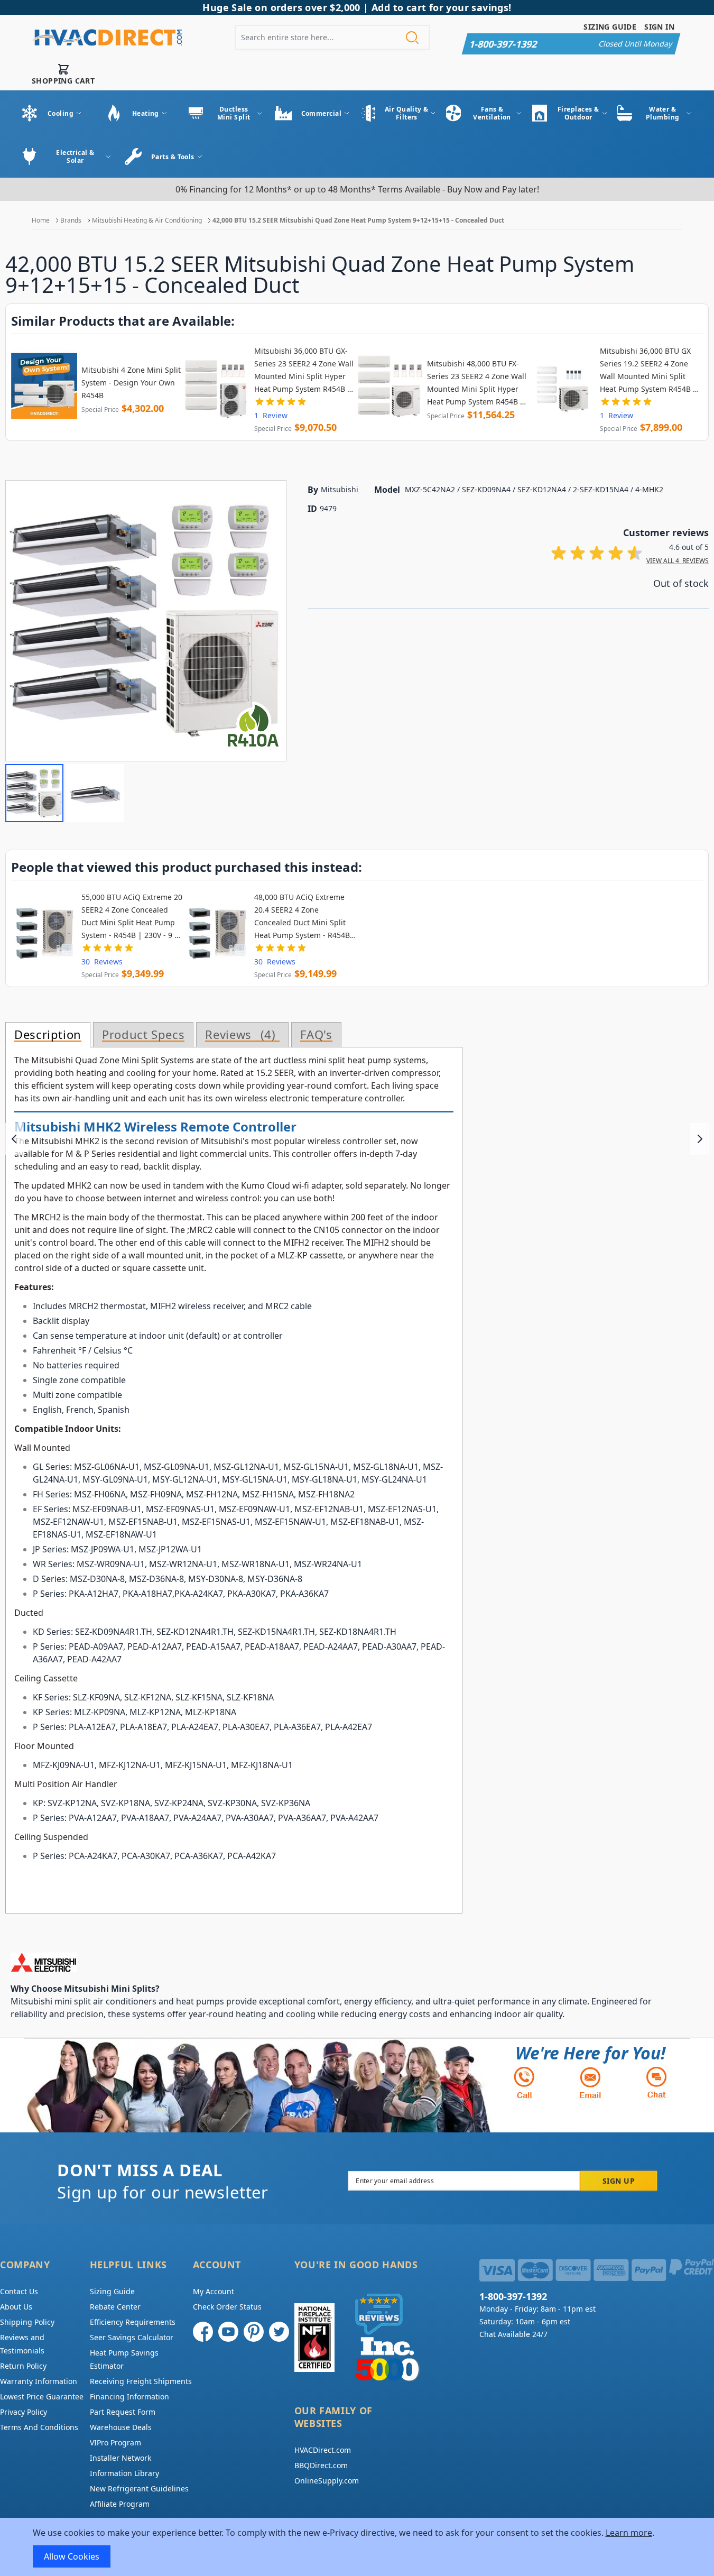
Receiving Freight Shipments (141, 2381)
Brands (71, 220)
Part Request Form (123, 2412)
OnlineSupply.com (327, 2481)
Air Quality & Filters (407, 113)
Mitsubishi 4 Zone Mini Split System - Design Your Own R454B (131, 383)
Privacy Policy (24, 2412)
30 (102, 962)
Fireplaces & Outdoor (578, 113)
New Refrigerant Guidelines (139, 2488)
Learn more (629, 2533)
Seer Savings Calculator (132, 2337)
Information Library (124, 2473)
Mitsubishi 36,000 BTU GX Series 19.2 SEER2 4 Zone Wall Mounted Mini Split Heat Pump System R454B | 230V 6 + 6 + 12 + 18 (648, 371)
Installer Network (120, 2458)
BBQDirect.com (321, 2465)
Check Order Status (227, 2307)
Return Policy (23, 2366)
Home (41, 220)
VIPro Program (115, 2442)
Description (48, 1035)
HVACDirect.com (323, 2450)
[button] (34, 793)
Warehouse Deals (121, 2427)
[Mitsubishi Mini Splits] (338, 1962)
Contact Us (19, 2291)
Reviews (238, 1035)
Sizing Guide (610, 27)
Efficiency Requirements (133, 2322)
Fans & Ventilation (492, 113)
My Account (214, 2291)
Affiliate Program (120, 2504)
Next (699, 1139)
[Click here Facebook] (203, 2332)
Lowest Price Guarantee (42, 2396)
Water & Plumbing (663, 113)
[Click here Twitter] (279, 2332)
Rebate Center (115, 2307)
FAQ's (316, 1035)
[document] (357, 2547)
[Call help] (524, 2082)
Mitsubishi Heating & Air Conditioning (147, 220)
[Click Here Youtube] (228, 2332)
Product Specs (143, 1035)
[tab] (48, 1035)
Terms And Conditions (39, 2427)
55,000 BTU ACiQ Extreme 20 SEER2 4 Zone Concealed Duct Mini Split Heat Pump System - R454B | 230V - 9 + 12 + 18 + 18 (132, 917)
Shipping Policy (27, 2322)
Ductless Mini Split (234, 113)
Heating (146, 113)
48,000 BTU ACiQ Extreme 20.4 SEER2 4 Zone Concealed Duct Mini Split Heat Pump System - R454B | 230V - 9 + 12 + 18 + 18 (305, 917)
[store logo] (107, 38)
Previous (15, 1139)
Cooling (61, 113)
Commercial (321, 113)
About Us (16, 2307)
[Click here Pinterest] (254, 2332)
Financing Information (129, 2396)
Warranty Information (39, 2381)
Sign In (659, 27)
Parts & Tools (173, 157)
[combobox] (332, 37)
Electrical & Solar (75, 157)
